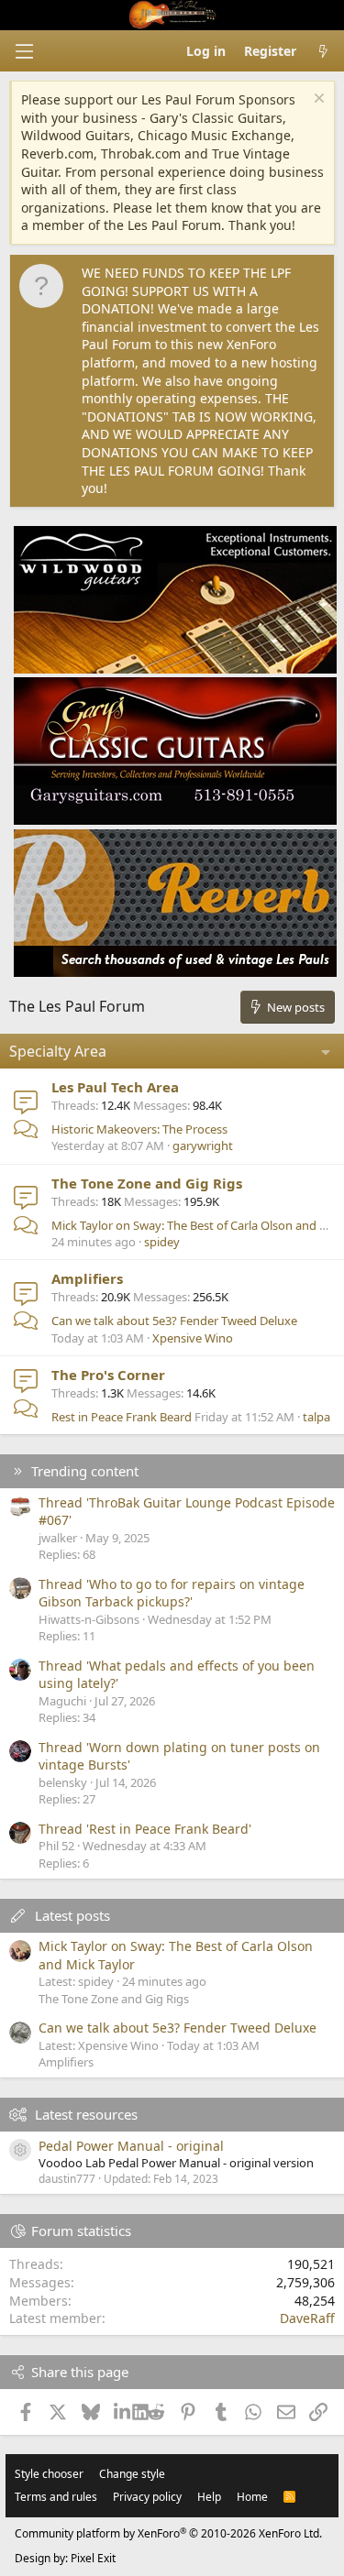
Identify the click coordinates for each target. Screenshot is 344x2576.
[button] (24, 51)
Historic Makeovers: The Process (139, 1129)
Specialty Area (58, 1051)
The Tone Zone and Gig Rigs (147, 1183)
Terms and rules (56, 2497)
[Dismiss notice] (317, 100)
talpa (316, 1417)
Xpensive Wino (193, 1338)
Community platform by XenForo (168, 2533)
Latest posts (72, 1915)
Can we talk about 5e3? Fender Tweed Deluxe (174, 1321)
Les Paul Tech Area (115, 1087)
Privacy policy (147, 2497)
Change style (132, 2474)
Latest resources (86, 2114)
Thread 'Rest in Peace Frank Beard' (145, 1829)
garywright (203, 1145)
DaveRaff (307, 2318)
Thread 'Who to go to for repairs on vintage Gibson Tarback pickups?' (172, 1593)
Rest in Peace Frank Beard (122, 1417)
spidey (162, 1242)
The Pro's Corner (108, 1375)
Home (252, 2497)
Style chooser (49, 2474)
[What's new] (323, 51)
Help (209, 2497)
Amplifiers (87, 1278)
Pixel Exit (93, 2558)
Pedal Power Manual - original (131, 2146)
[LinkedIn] (123, 2412)
